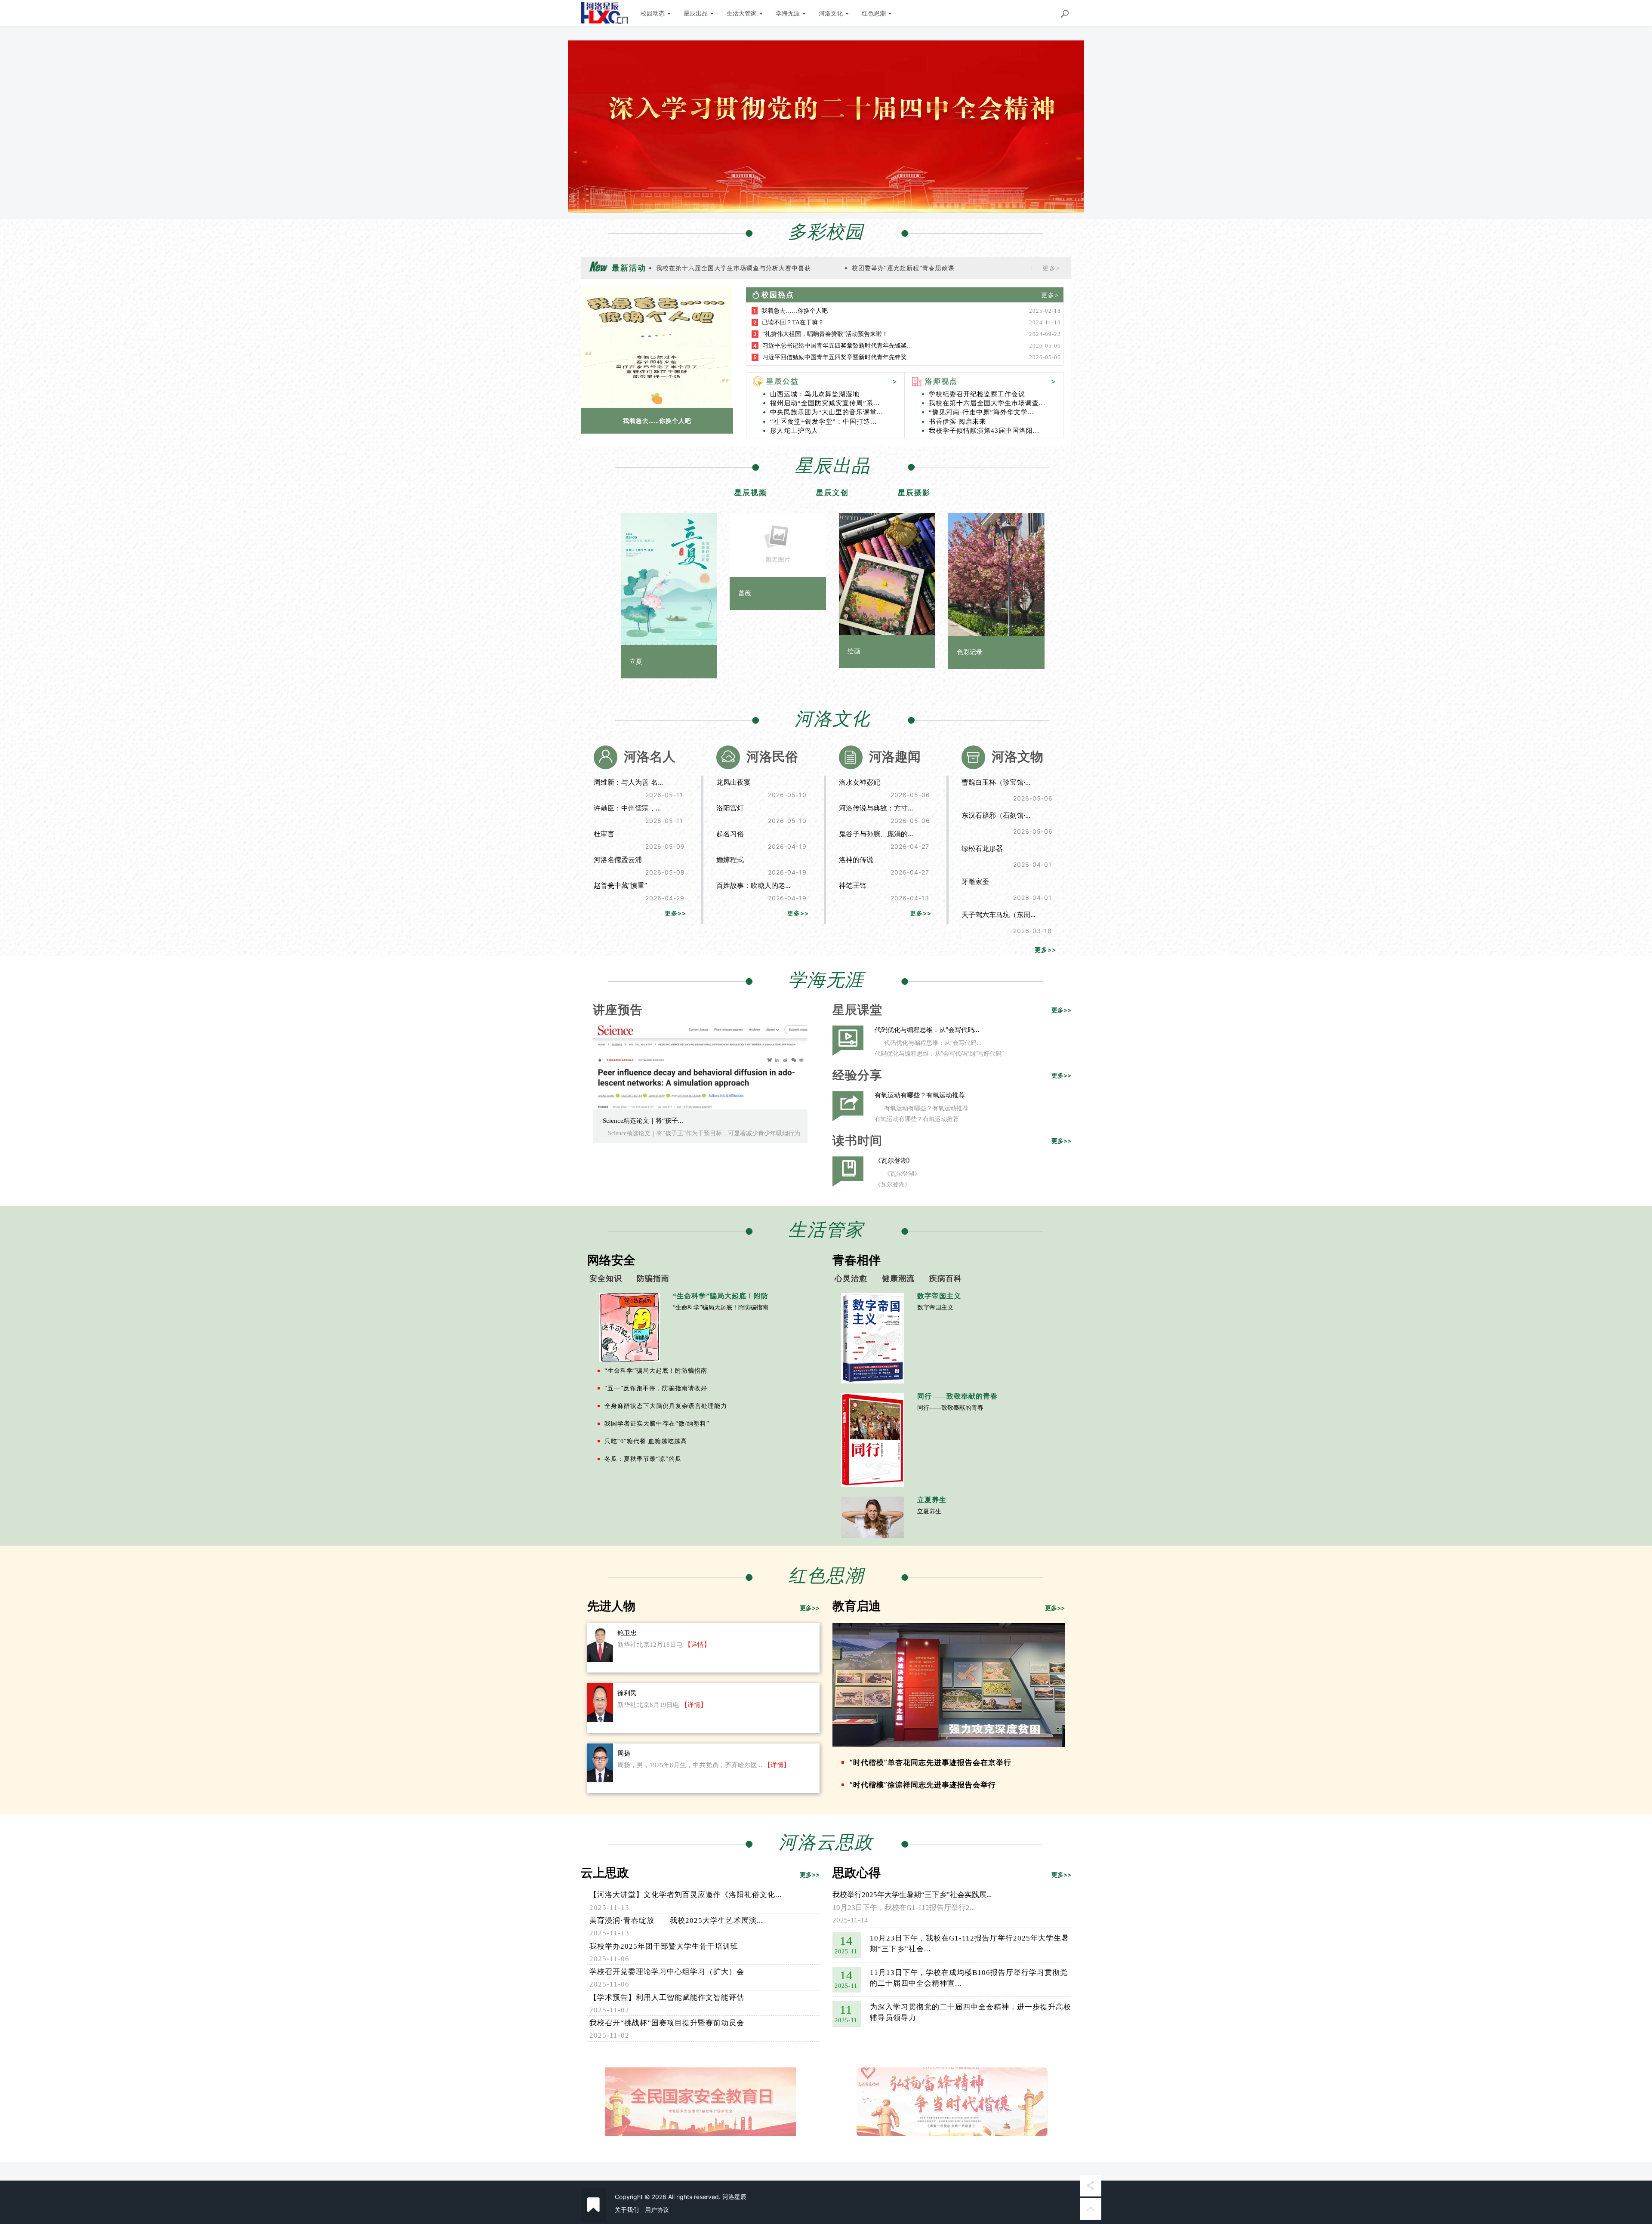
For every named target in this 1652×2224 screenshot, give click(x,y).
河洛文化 (832, 13)
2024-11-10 (1045, 322)
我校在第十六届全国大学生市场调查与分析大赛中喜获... (737, 268)
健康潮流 (898, 1278)
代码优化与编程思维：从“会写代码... (927, 1030)
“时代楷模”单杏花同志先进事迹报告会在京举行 (931, 1762)
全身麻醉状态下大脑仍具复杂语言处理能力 (666, 1406)
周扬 (624, 1753)
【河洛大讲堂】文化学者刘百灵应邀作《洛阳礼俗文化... (686, 1895)
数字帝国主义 (935, 1308)
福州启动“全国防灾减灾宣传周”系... (825, 403)
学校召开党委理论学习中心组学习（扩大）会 (667, 1972)
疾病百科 (946, 1278)
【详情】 (697, 1645)
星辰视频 (751, 493)
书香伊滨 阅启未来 (957, 422)
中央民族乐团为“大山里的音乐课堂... (827, 412)
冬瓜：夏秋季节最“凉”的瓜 (643, 1459)
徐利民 (627, 1693)
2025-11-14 (850, 1920)
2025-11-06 (609, 1959)
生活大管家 (743, 13)
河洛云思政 (826, 1842)
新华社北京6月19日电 (648, 1705)
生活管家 (826, 1230)
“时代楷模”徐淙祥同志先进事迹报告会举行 (923, 1785)
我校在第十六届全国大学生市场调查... (987, 403)
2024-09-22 (1045, 334)
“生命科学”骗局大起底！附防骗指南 (721, 1308)
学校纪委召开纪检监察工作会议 (977, 394)
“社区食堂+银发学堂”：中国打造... (823, 422)
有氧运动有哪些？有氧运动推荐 (920, 1095)
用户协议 (657, 2210)
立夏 (636, 662)
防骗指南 (653, 1278)
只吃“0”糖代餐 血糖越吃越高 (646, 1441)
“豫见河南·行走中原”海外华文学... (982, 412)
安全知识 (606, 1278)
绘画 (854, 651)
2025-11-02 (609, 2010)
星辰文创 (832, 493)
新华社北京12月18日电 (650, 1645)
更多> (1051, 268)
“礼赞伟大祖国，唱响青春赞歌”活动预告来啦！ (825, 334)
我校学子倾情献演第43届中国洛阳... (984, 431)
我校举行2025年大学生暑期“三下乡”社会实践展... (912, 1895)
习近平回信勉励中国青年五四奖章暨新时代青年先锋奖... (837, 357)
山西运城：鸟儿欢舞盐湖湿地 (815, 394)
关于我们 (627, 2210)
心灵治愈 (851, 1278)
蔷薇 (745, 593)
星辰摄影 (914, 493)
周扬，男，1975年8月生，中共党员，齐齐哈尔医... (690, 1765)
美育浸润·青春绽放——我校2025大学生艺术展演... (676, 1921)
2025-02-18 (1045, 311)
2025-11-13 (609, 1908)
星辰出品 (697, 13)
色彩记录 (970, 652)
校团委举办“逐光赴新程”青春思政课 (903, 268)
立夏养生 (929, 1511)
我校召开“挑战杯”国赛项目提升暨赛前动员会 (667, 2023)
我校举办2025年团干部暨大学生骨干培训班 (664, 1946)
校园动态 (653, 13)
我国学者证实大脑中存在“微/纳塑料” (657, 1424)
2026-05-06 (1045, 346)
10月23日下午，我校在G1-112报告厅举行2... (904, 1908)
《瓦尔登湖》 (894, 1160)
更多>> (675, 913)
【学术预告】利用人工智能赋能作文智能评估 (667, 1998)
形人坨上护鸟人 (794, 431)
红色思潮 (875, 13)
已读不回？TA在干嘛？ (793, 322)
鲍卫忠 (627, 1633)
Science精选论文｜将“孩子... (643, 1121)
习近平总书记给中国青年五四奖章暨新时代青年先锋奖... (837, 346)
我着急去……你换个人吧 (657, 420)
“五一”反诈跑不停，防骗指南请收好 (656, 1388)
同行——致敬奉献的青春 (950, 1408)
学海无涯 (789, 13)
